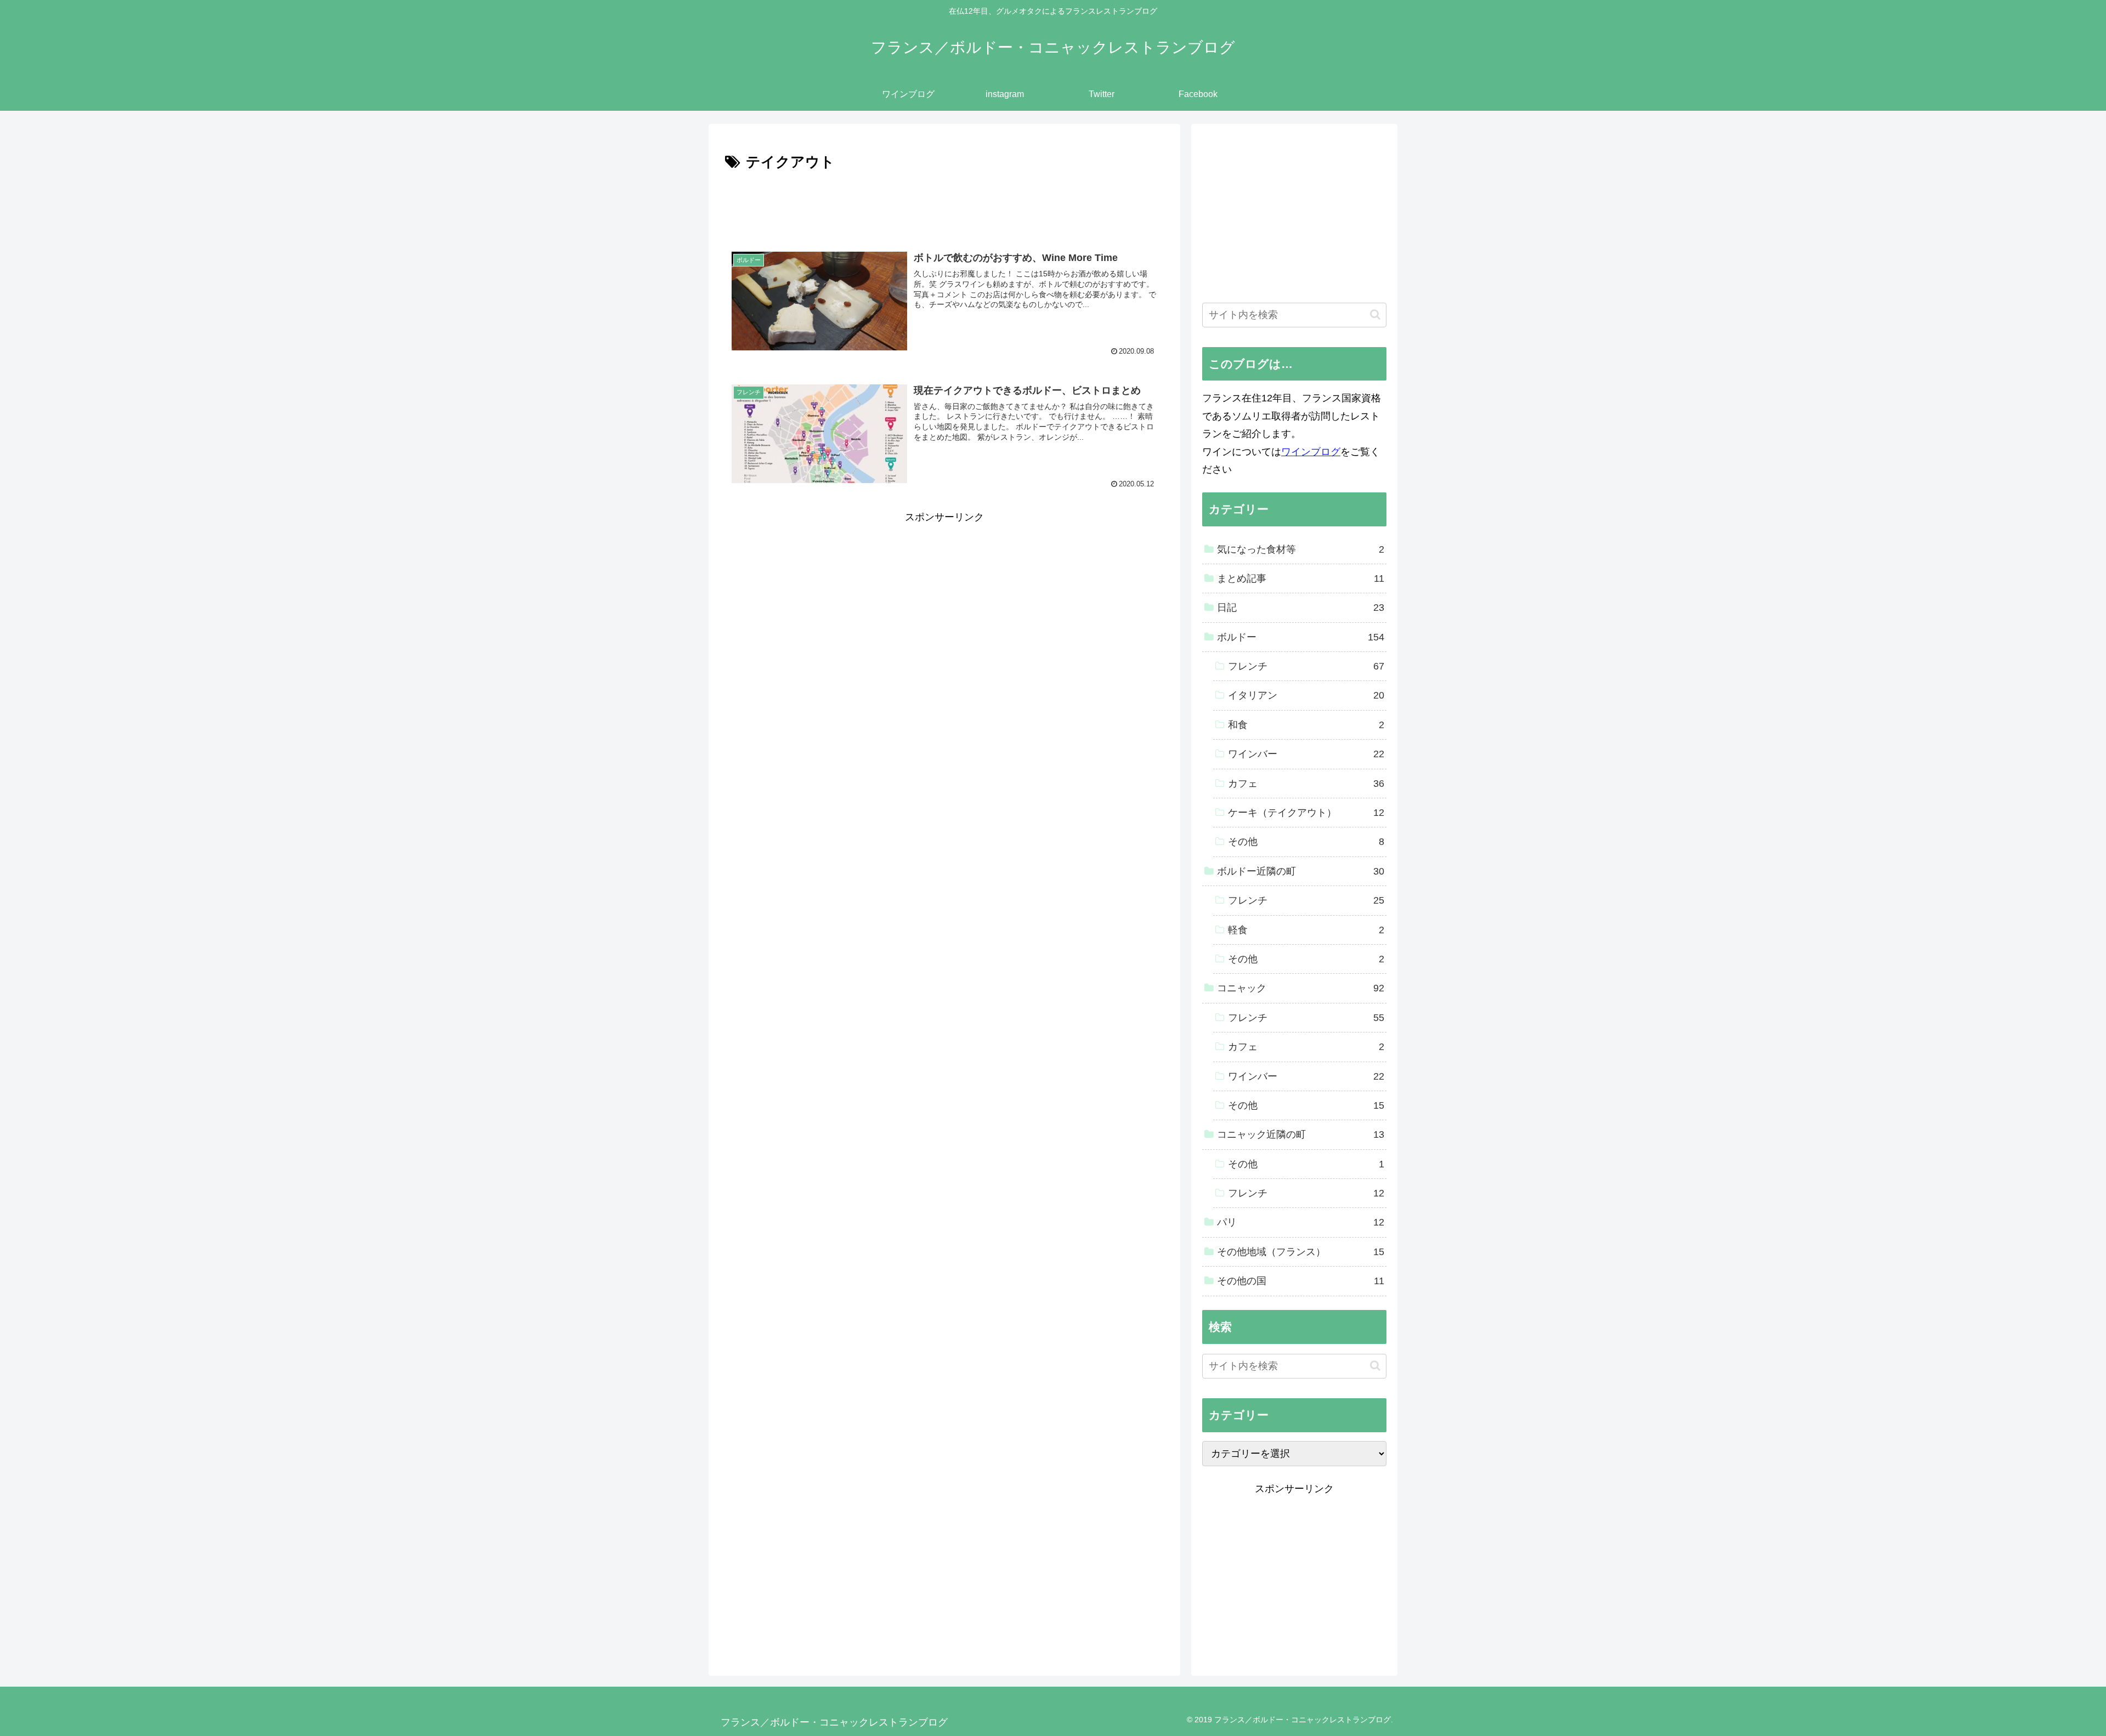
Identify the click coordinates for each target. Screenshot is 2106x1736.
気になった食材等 (1301, 549)
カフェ (1306, 784)
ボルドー (1301, 637)
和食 (1306, 725)
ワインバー (1306, 754)
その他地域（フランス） (1301, 1252)
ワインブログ (1311, 452)
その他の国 (1301, 1281)
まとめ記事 (1301, 578)
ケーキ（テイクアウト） (1306, 813)
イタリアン (1306, 695)
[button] (1375, 314)
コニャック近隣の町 (1301, 1134)
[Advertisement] (944, 205)
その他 (1306, 842)
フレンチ (1306, 666)
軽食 (1306, 930)
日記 (1301, 608)
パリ (1301, 1222)
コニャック (1301, 988)
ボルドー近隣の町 (1301, 871)
